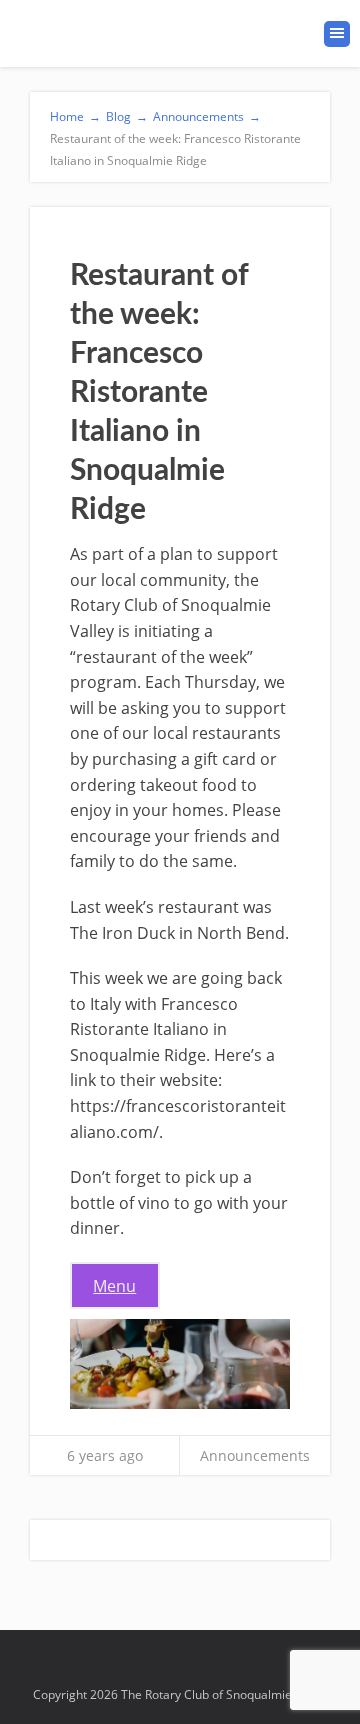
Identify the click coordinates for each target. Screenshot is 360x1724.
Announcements (255, 1455)
